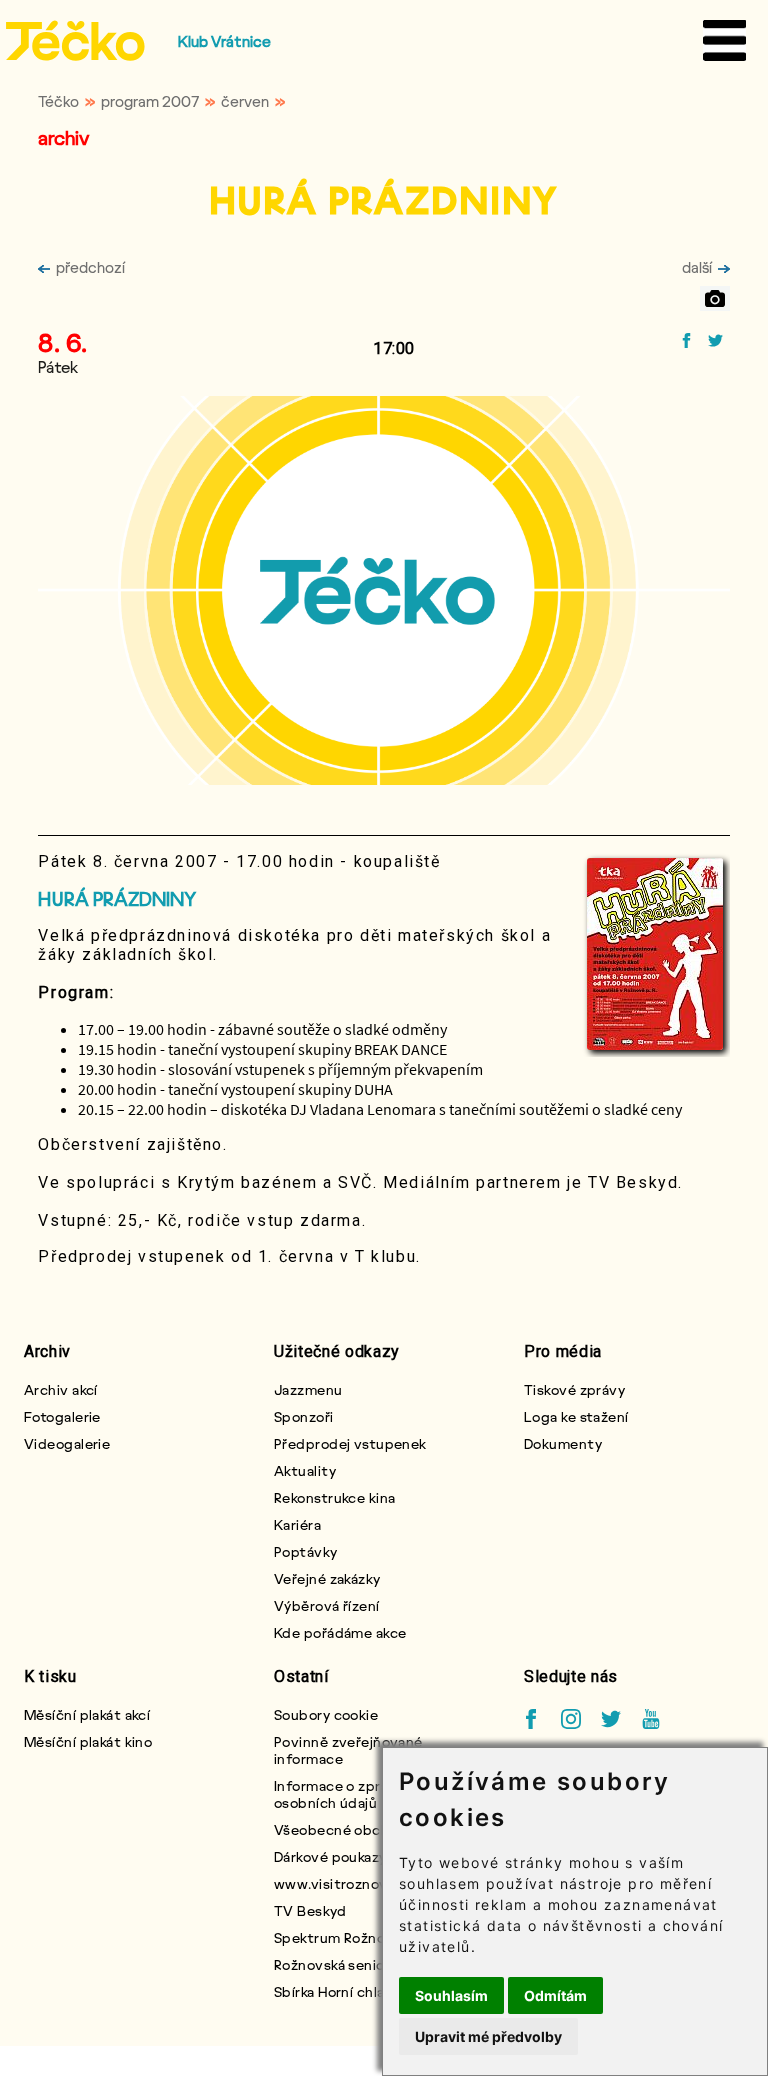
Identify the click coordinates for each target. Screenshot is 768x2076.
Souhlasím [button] (451, 1995)
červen (245, 101)
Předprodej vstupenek (350, 1443)
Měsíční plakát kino (88, 1741)
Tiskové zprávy (574, 1389)
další (697, 267)
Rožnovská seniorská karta (361, 1964)
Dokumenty (563, 1443)
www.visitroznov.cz (340, 1883)
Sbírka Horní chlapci (340, 1991)
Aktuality (305, 1470)
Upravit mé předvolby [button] (488, 2036)
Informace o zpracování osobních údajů (353, 1794)
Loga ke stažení (576, 1416)
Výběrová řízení (327, 1605)
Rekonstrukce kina (334, 1497)
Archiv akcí (61, 1389)
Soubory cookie (326, 1714)
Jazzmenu (308, 1389)
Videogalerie (67, 1443)
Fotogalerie (62, 1416)
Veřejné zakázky (327, 1578)
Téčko (58, 101)
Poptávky (306, 1551)
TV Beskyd (310, 1910)
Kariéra (297, 1524)
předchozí (90, 267)
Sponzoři (304, 1416)
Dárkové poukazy (330, 1856)
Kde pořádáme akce (340, 1632)
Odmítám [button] (555, 1995)
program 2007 (150, 101)
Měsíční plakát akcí (87, 1714)
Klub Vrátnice (224, 41)
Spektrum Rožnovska (344, 1937)
